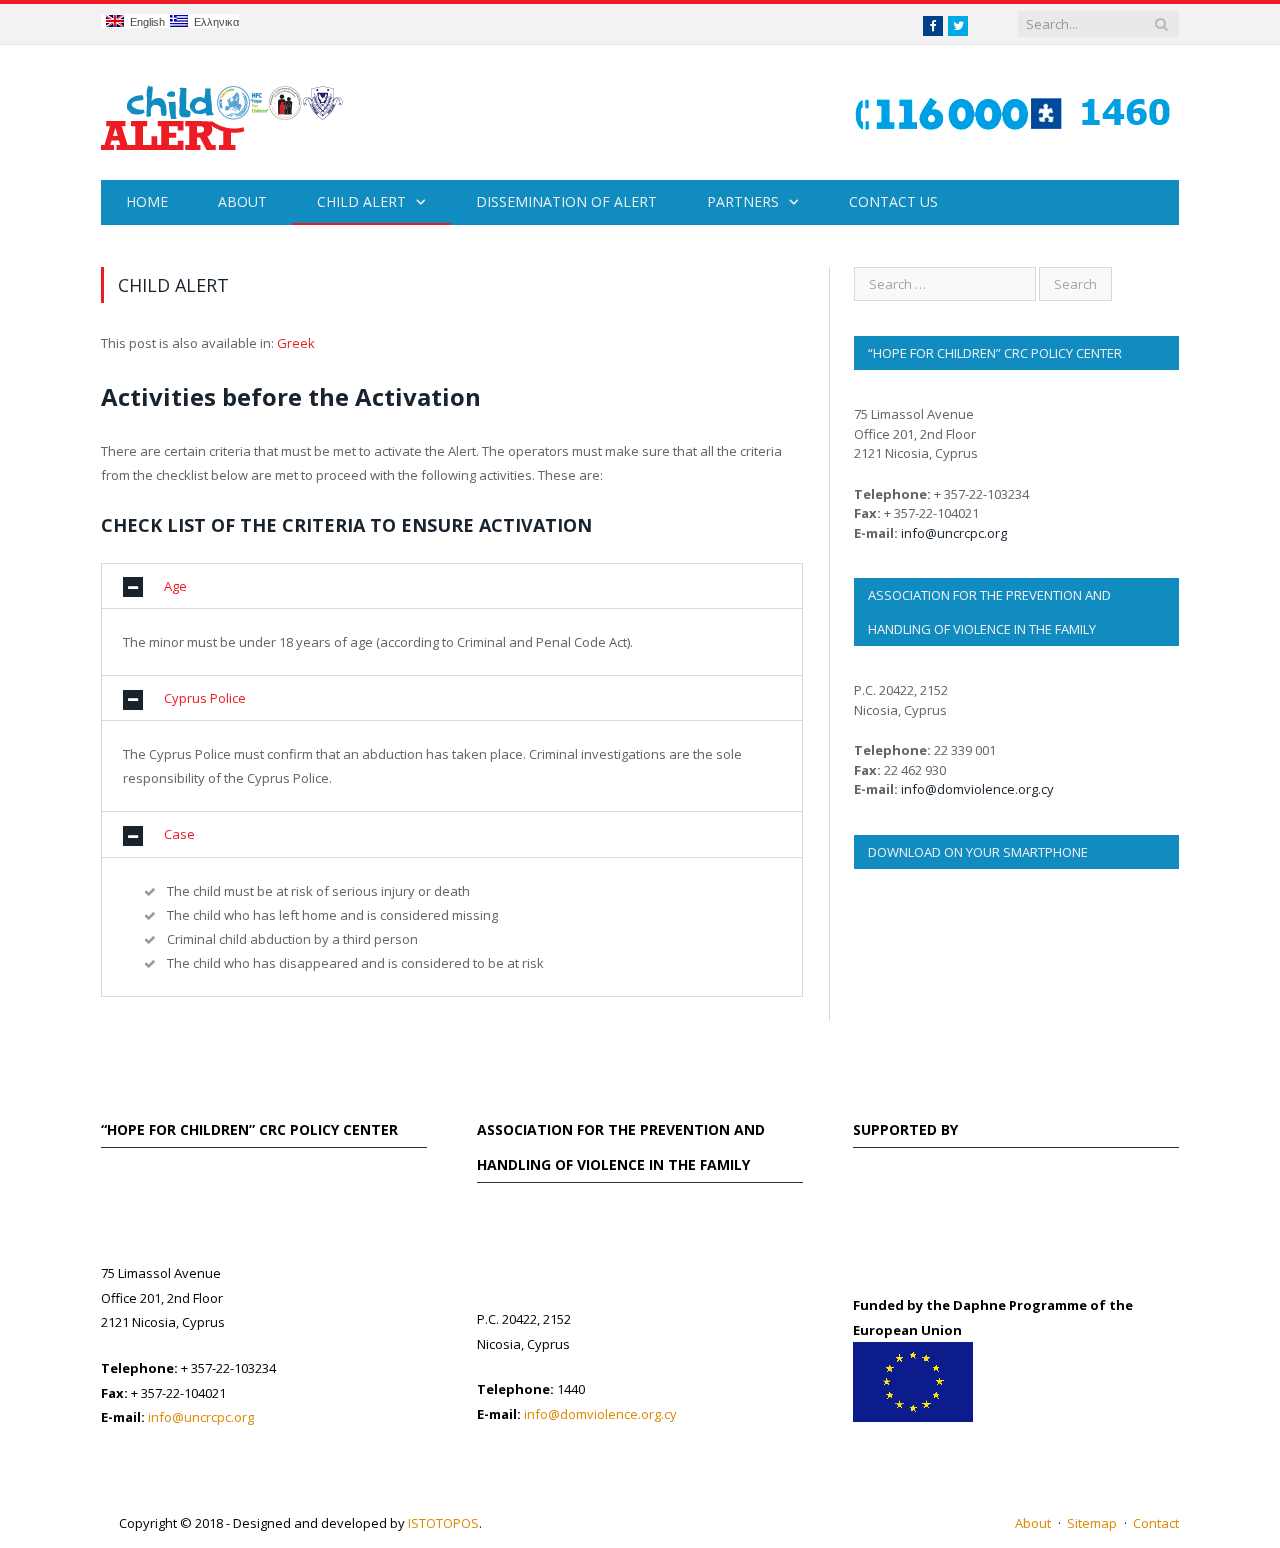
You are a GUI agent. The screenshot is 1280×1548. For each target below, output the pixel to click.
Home (147, 201)
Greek (296, 343)
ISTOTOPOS (443, 1523)
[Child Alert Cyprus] (222, 112)
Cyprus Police (205, 698)
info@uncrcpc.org (954, 533)
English (144, 22)
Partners (743, 201)
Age (175, 586)
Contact (1156, 1523)
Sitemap (1092, 1523)
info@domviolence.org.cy (977, 789)
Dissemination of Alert (566, 201)
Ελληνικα (213, 22)
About (242, 201)
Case (179, 834)
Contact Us (893, 201)
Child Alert (361, 201)
